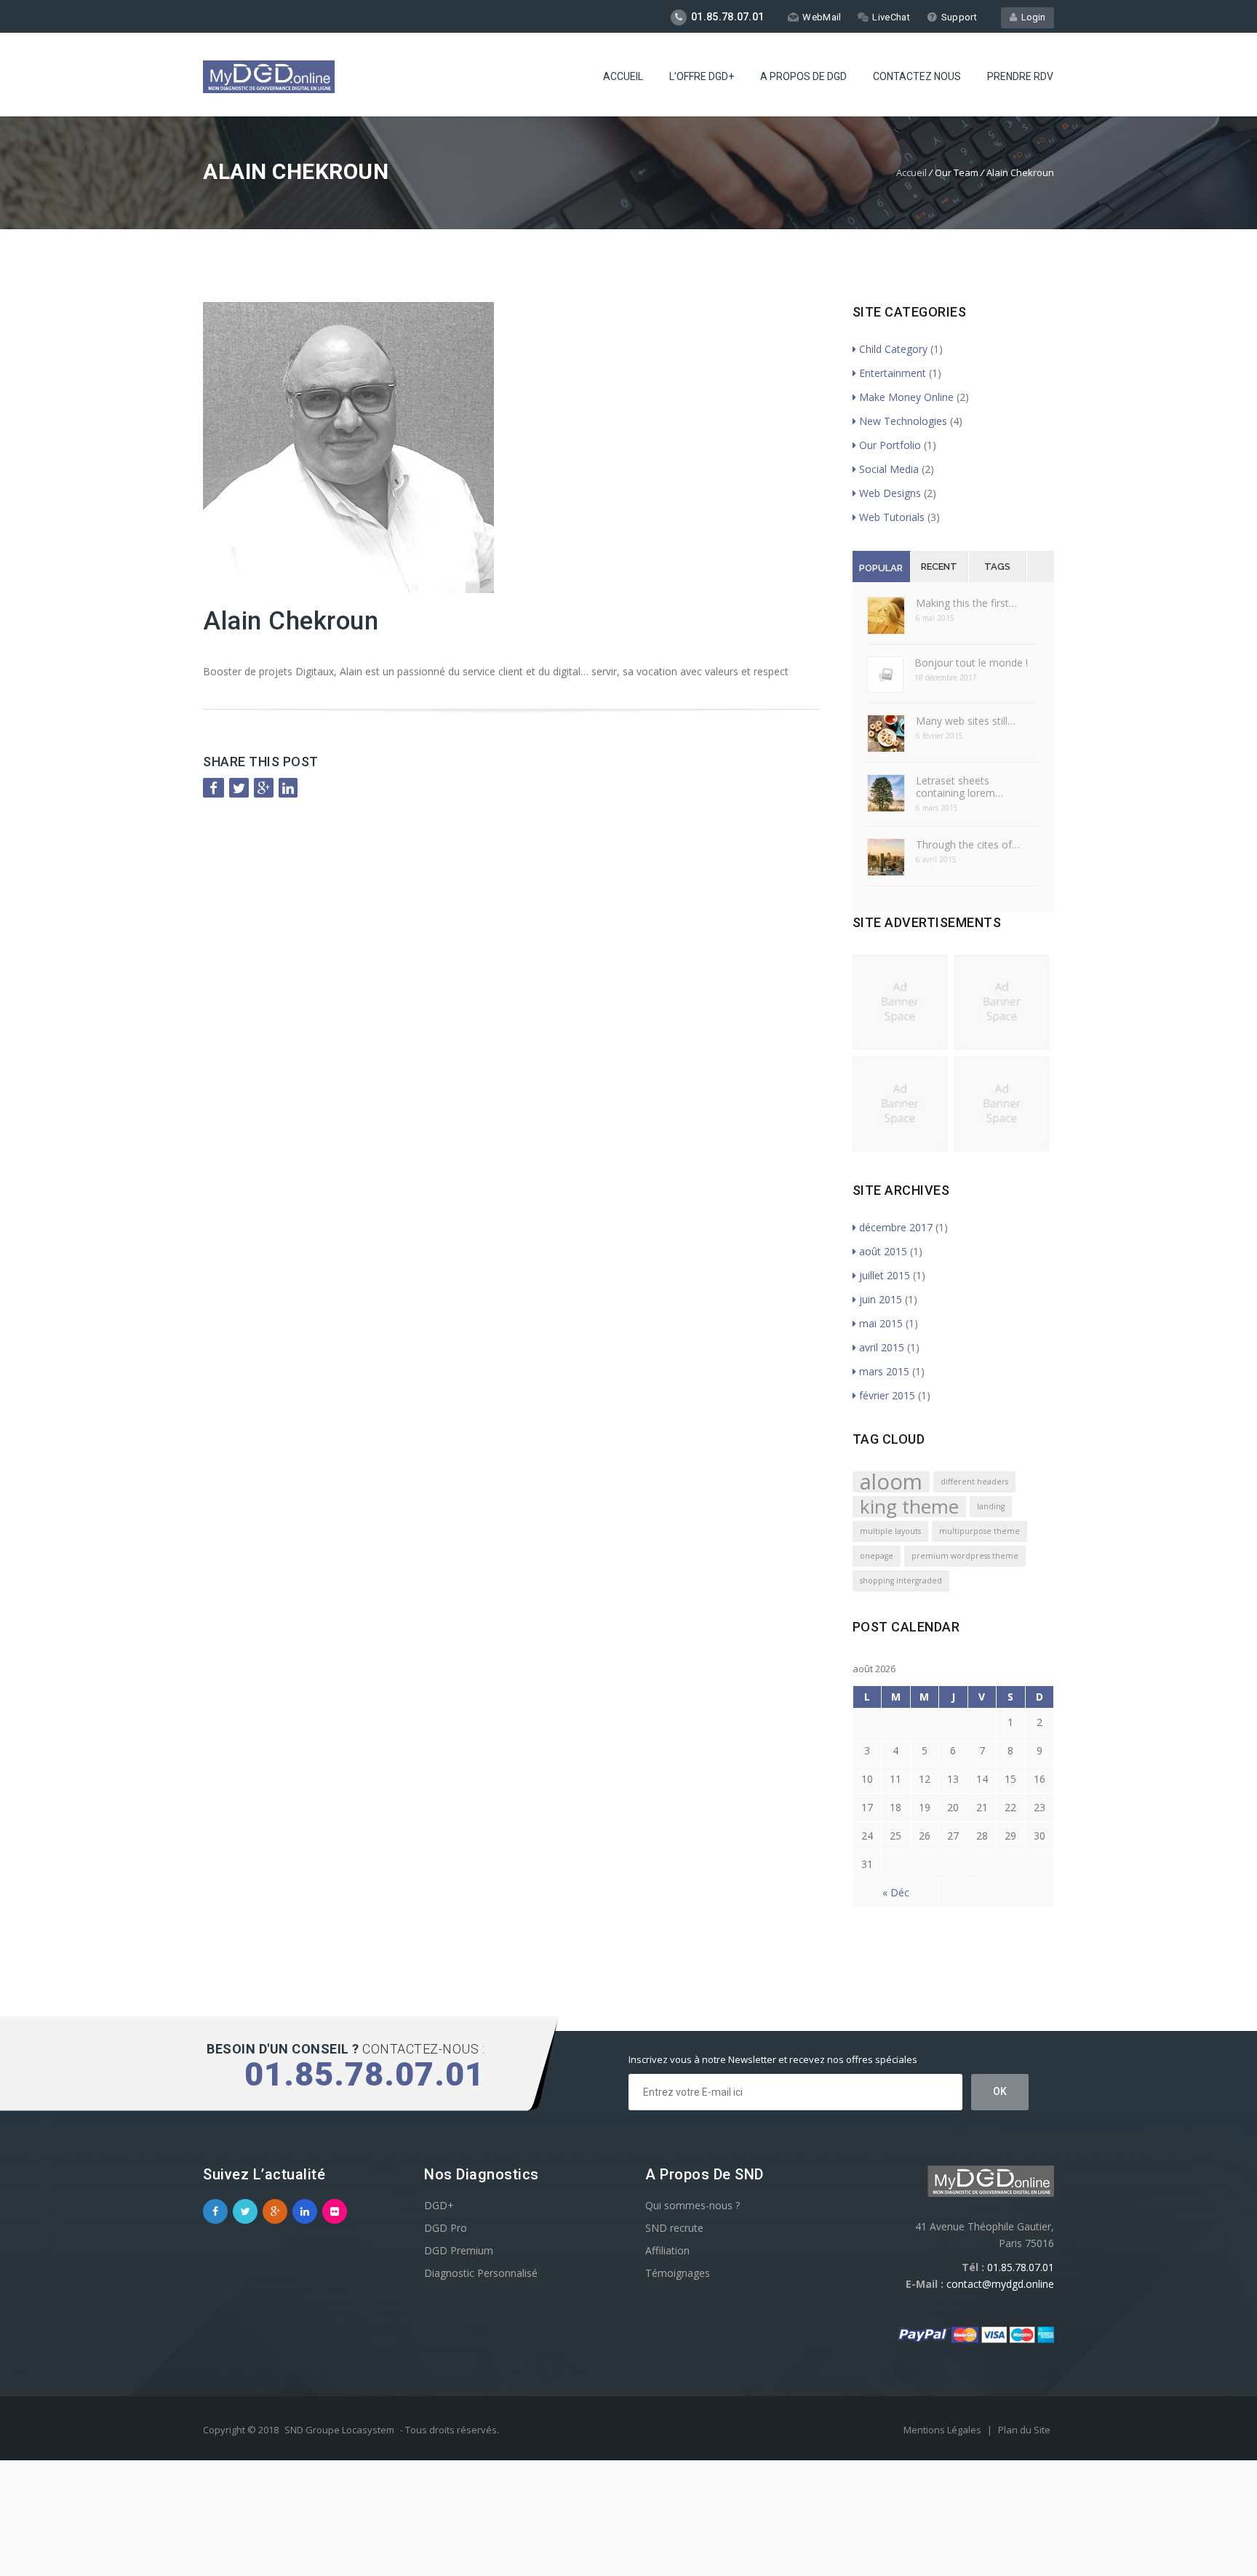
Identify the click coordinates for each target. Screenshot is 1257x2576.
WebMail (822, 17)
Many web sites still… (966, 721)
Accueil (623, 76)
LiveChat (891, 17)
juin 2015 (881, 1299)
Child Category (893, 349)
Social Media (889, 469)
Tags (997, 567)
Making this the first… (966, 603)
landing (991, 1506)
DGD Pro (446, 2228)
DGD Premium (459, 2250)
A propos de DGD (803, 76)
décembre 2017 (896, 1227)
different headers (974, 1482)
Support (959, 17)
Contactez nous (917, 76)
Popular (881, 568)
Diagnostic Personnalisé (481, 2273)
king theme (909, 1507)
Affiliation (667, 2250)
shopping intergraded (901, 1581)
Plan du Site (1024, 2430)
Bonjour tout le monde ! (971, 663)
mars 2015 (884, 1371)
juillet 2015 (885, 1275)
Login (1031, 17)
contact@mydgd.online (1000, 2284)
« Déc (896, 1892)
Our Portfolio (890, 445)
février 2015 (887, 1395)
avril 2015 (882, 1347)
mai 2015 (881, 1323)
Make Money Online (906, 397)
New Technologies (903, 421)
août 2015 (883, 1251)
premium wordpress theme (965, 1556)
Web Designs (890, 493)
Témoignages (678, 2273)
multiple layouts (890, 1531)
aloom (891, 1482)
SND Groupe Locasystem (339, 2430)
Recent (939, 567)
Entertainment (893, 373)
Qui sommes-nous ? (693, 2205)
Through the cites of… (968, 844)
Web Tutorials (892, 517)
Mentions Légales (943, 2430)
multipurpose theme (979, 1531)
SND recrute (674, 2228)
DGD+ (439, 2205)
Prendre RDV (1020, 76)
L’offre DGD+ (702, 76)
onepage (877, 1556)
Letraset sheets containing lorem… (959, 787)
